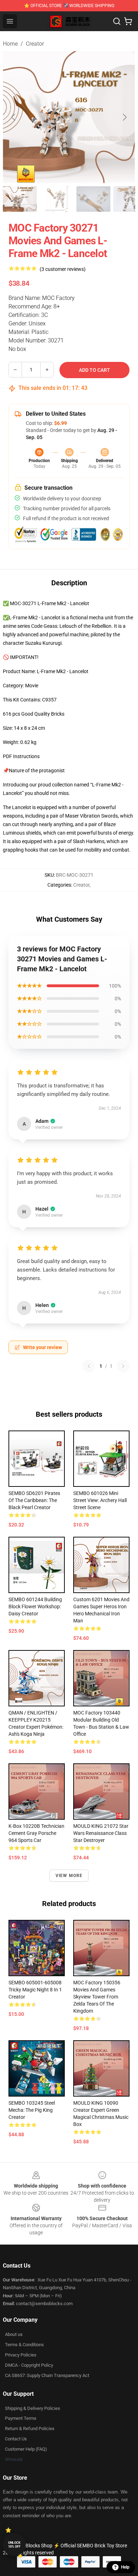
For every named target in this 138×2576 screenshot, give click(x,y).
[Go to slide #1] (20, 199)
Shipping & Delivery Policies (33, 2408)
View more (69, 1876)
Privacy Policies (21, 2355)
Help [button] (125, 2567)
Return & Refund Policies (30, 2429)
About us (14, 2334)
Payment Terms (21, 2418)
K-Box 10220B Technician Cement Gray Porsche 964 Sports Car (36, 1833)
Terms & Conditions (24, 2345)
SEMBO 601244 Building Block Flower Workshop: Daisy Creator (35, 1607)
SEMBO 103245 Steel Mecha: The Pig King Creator (32, 2110)
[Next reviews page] (123, 1366)
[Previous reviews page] (89, 1366)
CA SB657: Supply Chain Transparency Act (47, 2375)
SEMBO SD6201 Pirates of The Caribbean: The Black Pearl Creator (34, 1500)
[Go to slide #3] (93, 199)
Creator (35, 44)
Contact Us (16, 2439)
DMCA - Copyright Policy (29, 2365)
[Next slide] (124, 117)
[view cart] (128, 21)
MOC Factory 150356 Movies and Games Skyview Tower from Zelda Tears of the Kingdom (97, 1997)
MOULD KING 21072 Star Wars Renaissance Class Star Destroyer (101, 1833)
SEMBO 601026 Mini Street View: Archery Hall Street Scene (100, 1500)
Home (10, 44)
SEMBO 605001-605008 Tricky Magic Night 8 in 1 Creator (35, 1990)
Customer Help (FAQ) (26, 2449)
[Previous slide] (14, 117)
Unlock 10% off (14, 2545)
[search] (117, 21)
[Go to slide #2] (57, 199)
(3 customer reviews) (63, 269)
